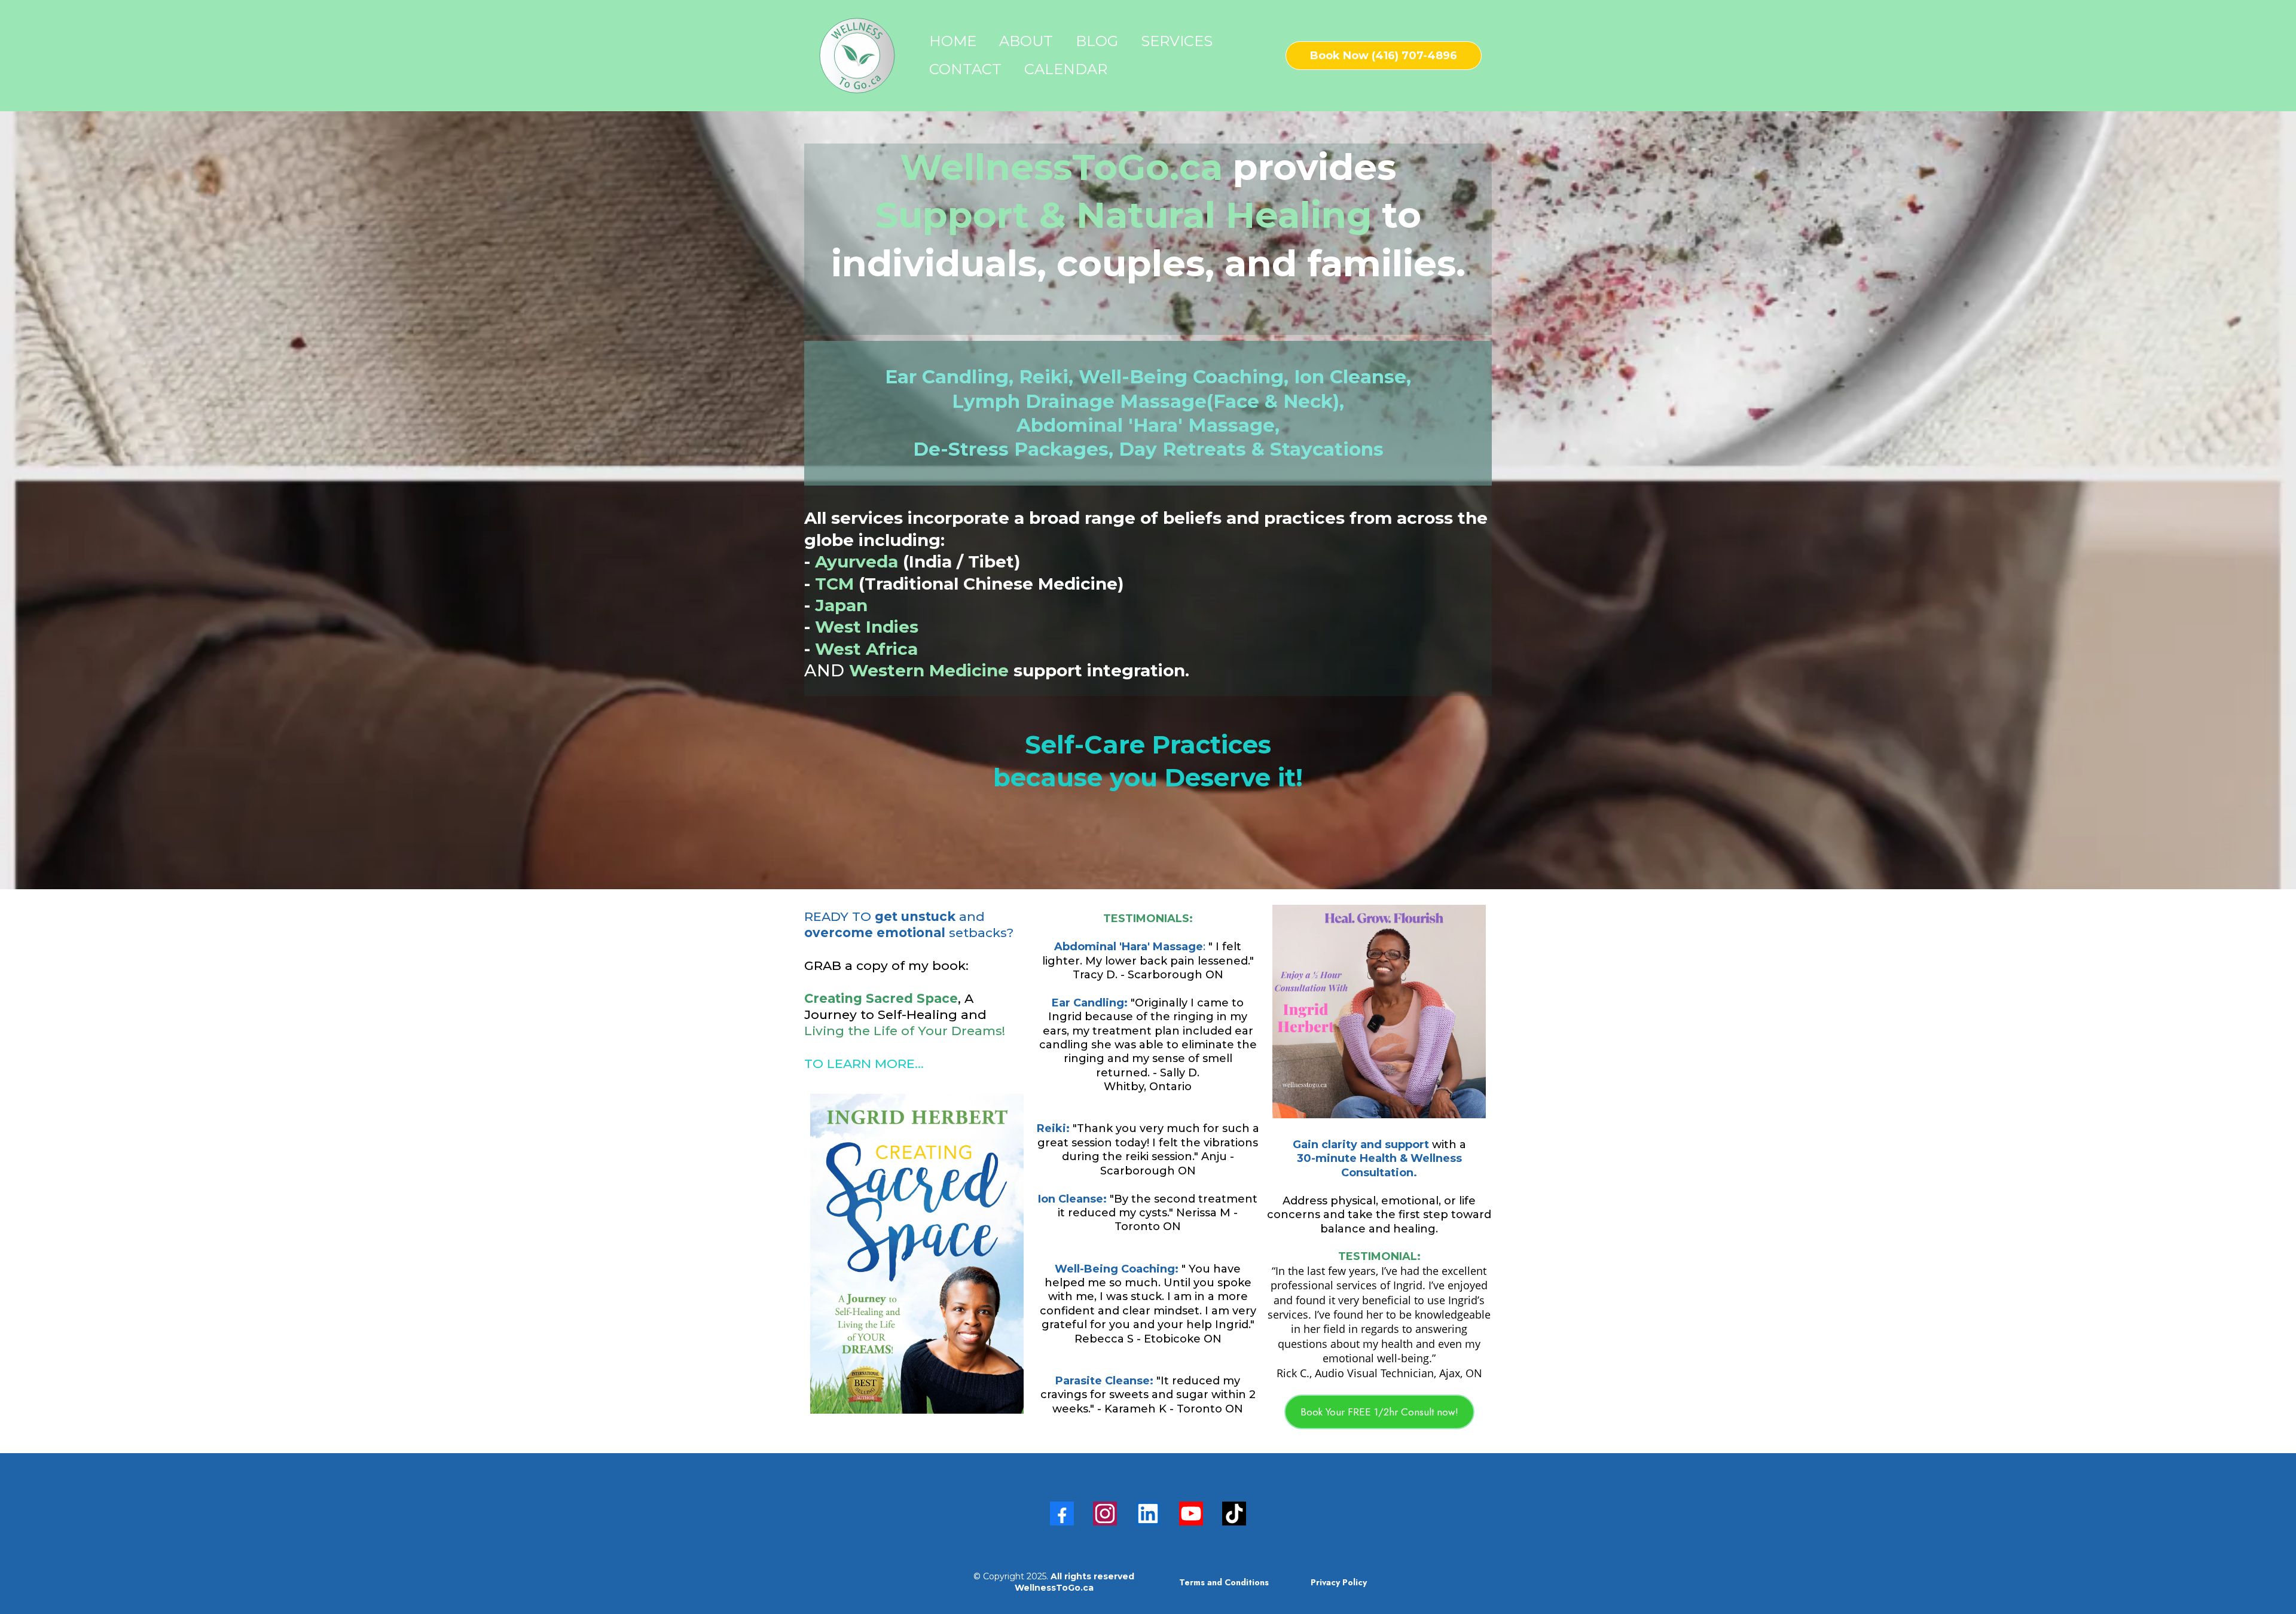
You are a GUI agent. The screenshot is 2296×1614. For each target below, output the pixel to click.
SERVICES (1177, 41)
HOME (953, 41)
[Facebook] (1062, 1514)
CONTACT (965, 69)
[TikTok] (1234, 1514)
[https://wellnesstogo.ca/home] (857, 56)
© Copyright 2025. (1054, 1582)
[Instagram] (1105, 1514)
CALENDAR (1066, 69)
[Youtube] (1191, 1514)
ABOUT (1026, 41)
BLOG (1097, 41)
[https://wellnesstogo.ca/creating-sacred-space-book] (917, 1254)
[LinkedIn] (1148, 1514)
